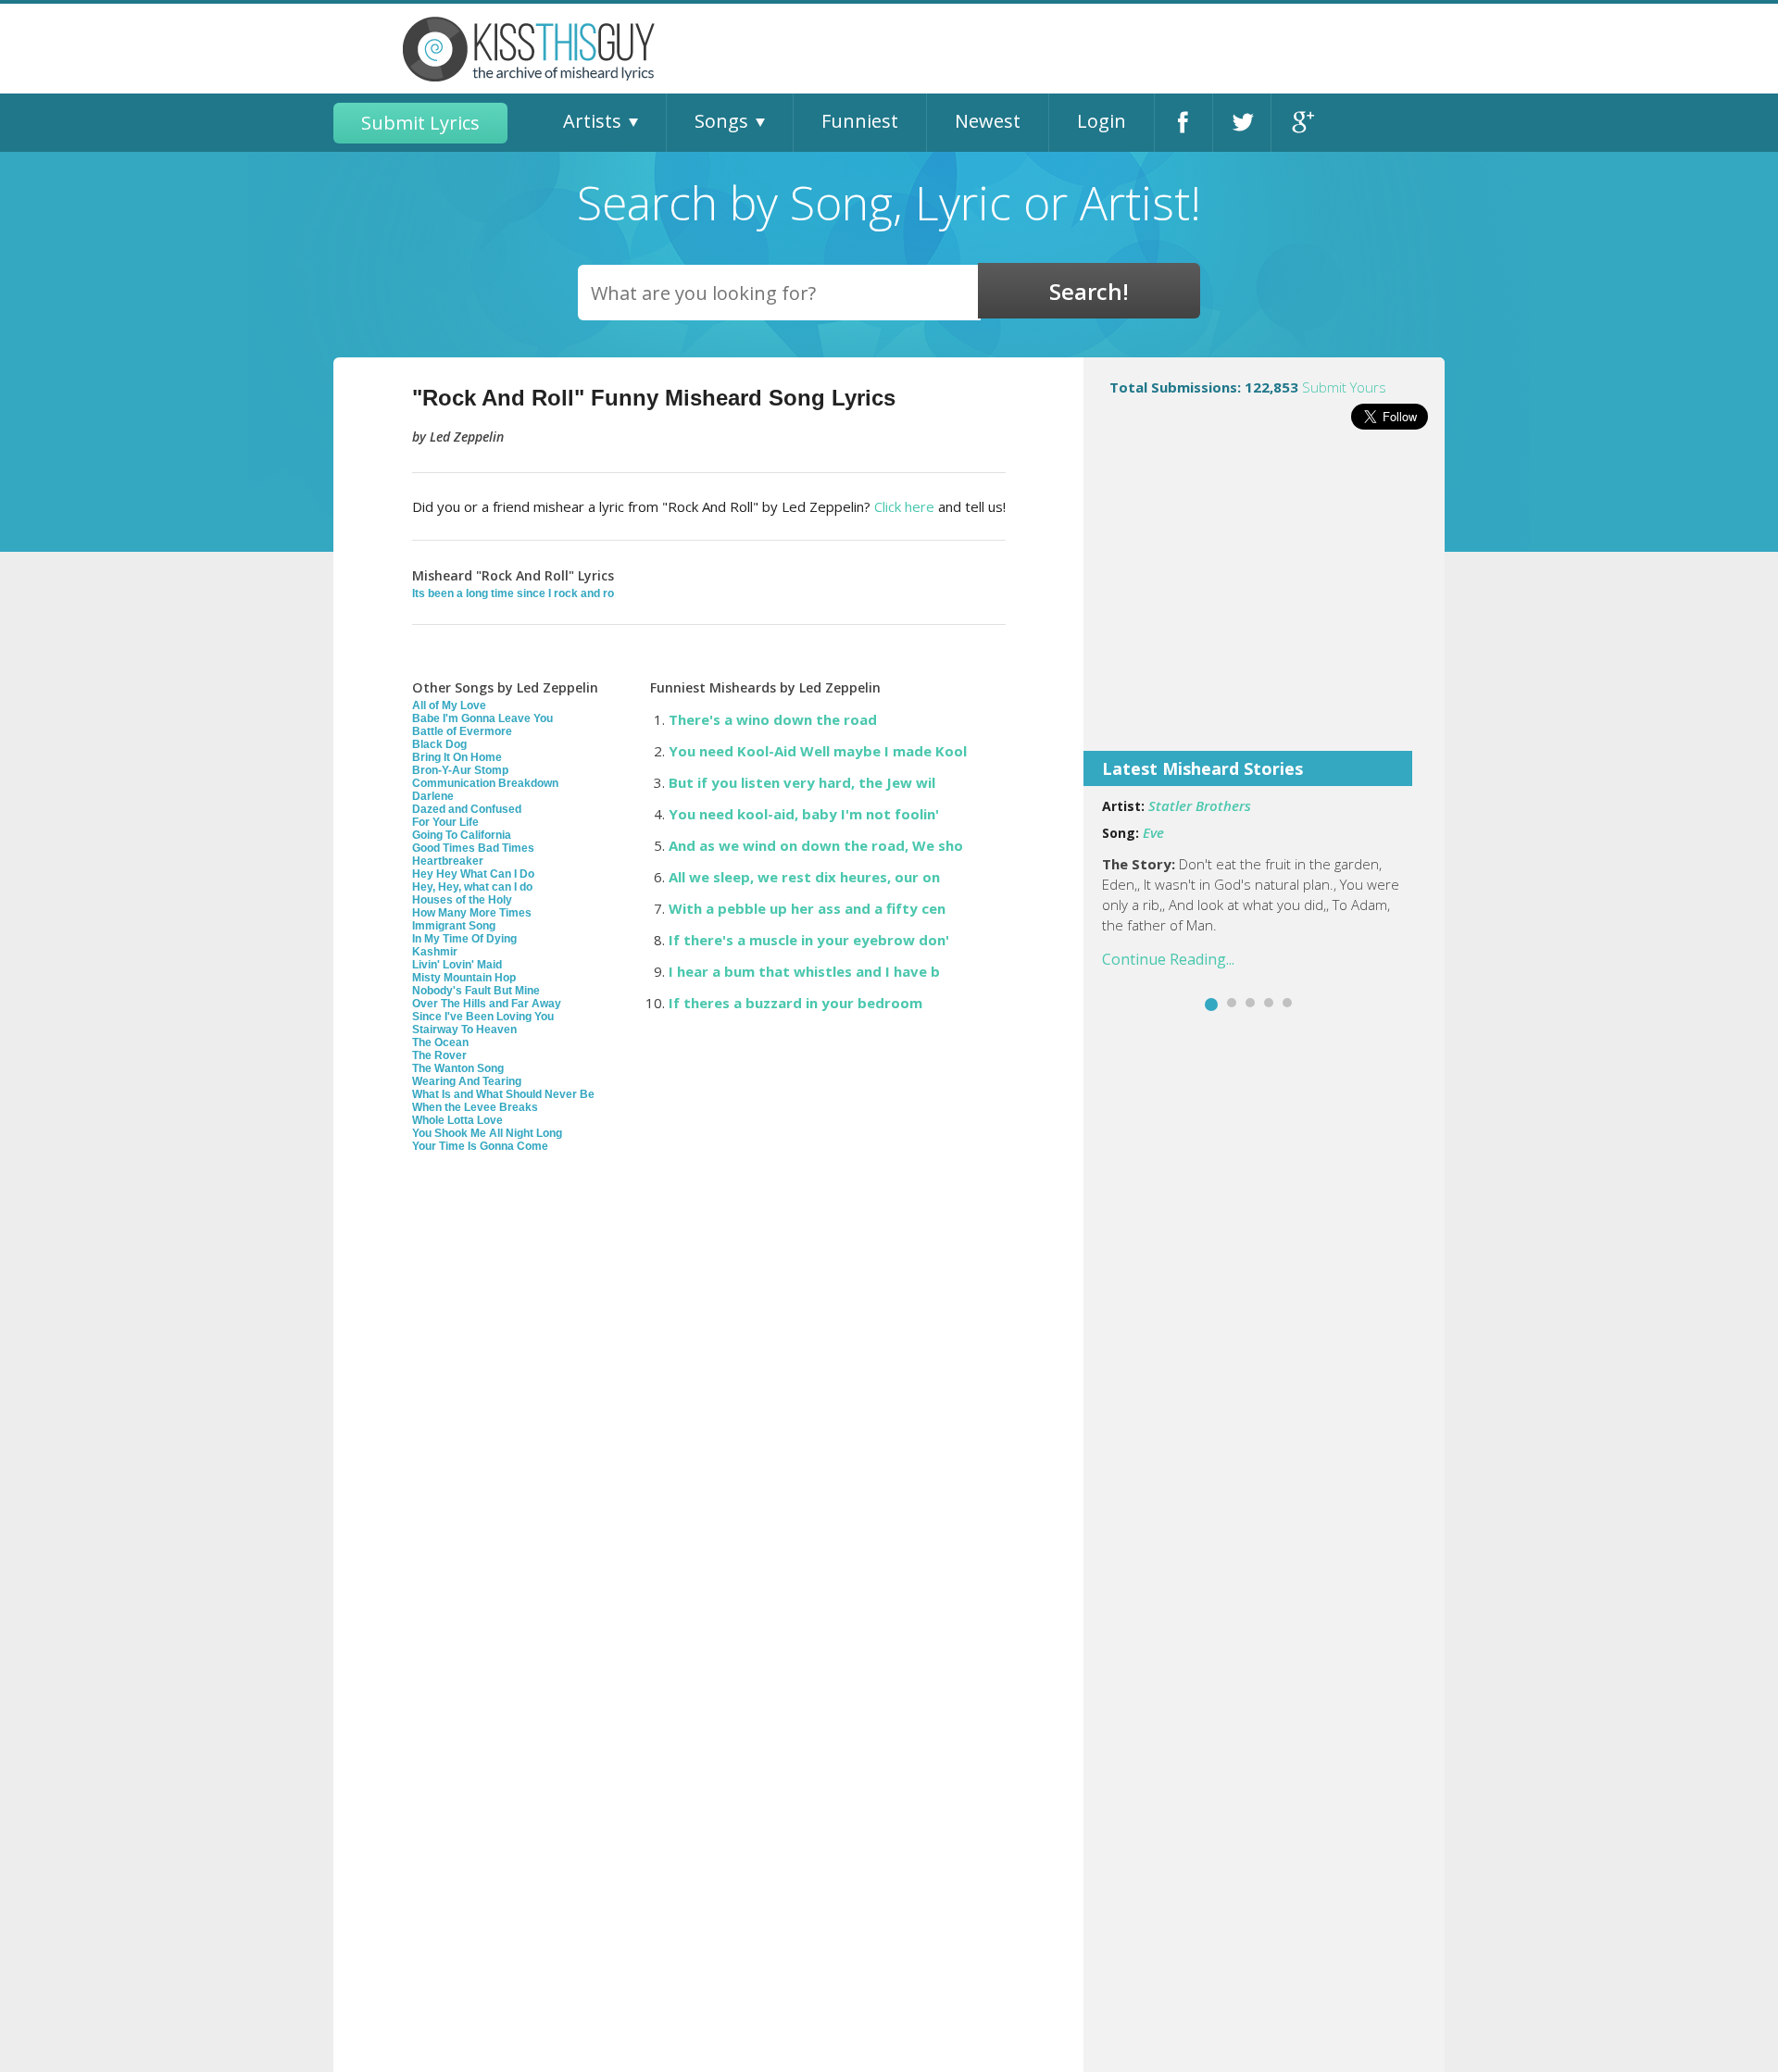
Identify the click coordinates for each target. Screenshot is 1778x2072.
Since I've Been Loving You (483, 1017)
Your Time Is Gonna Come (480, 1146)
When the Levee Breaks (475, 1107)
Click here (904, 506)
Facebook (1183, 123)
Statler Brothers (1200, 805)
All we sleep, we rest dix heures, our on (804, 877)
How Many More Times (472, 913)
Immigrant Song (454, 926)
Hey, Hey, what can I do (472, 887)
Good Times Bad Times (473, 848)
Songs (721, 121)
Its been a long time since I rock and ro (513, 593)
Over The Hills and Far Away (487, 1004)
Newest (988, 121)
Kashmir (435, 952)
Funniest (860, 121)
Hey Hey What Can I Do (473, 874)
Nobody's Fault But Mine (476, 991)
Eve (1153, 832)
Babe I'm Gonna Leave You (482, 718)
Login (1102, 121)
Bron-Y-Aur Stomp (460, 770)
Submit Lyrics (420, 123)
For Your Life (445, 822)
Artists (592, 121)
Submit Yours (1344, 387)
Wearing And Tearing (467, 1081)
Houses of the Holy (462, 900)
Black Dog (439, 744)
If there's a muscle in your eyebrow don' (809, 940)
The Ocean (440, 1042)
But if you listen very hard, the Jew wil (802, 782)
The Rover (439, 1055)
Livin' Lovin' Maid (457, 965)
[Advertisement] (1264, 603)
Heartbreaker (448, 861)
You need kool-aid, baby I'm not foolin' (804, 814)
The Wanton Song (458, 1068)
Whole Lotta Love (457, 1120)
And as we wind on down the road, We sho (816, 845)
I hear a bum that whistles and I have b (804, 971)
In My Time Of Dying (464, 939)
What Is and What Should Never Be (503, 1094)
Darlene (433, 796)
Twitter (1242, 123)
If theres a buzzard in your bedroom (795, 1003)
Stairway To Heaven (464, 1030)
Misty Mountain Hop (464, 978)
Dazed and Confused (467, 809)
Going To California (462, 835)
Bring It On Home (457, 757)
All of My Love (449, 705)
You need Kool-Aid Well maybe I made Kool (818, 751)
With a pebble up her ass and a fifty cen (807, 908)
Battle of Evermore (462, 731)
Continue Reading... (1168, 959)
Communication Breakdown (485, 783)
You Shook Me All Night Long (487, 1133)
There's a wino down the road (773, 719)
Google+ (1301, 123)
